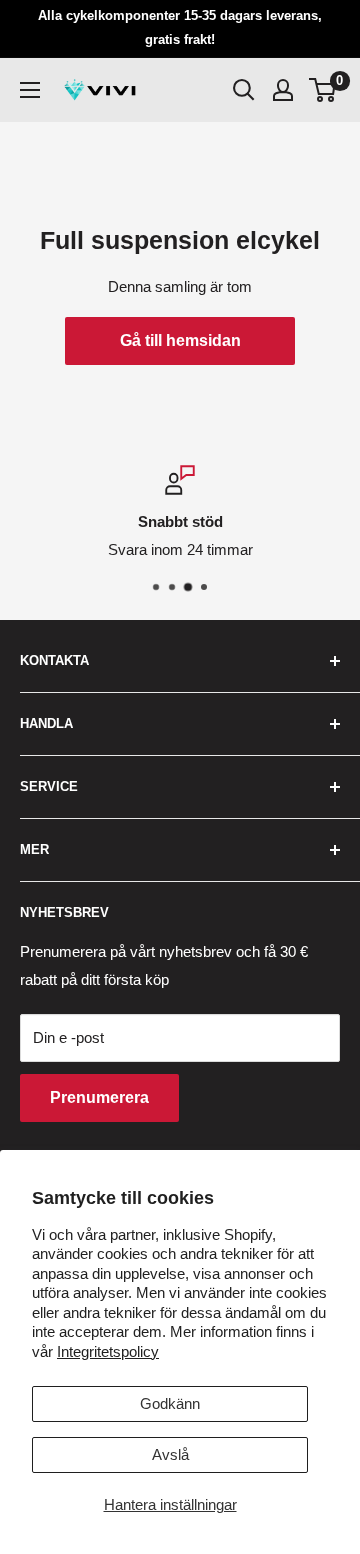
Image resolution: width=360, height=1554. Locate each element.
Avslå (170, 1454)
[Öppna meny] (30, 90)
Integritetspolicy (108, 1351)
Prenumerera (99, 1097)
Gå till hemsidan (180, 340)
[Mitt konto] (283, 90)
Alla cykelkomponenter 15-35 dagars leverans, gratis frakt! (180, 27)
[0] (323, 90)
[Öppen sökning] (244, 90)
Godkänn (170, 1403)
